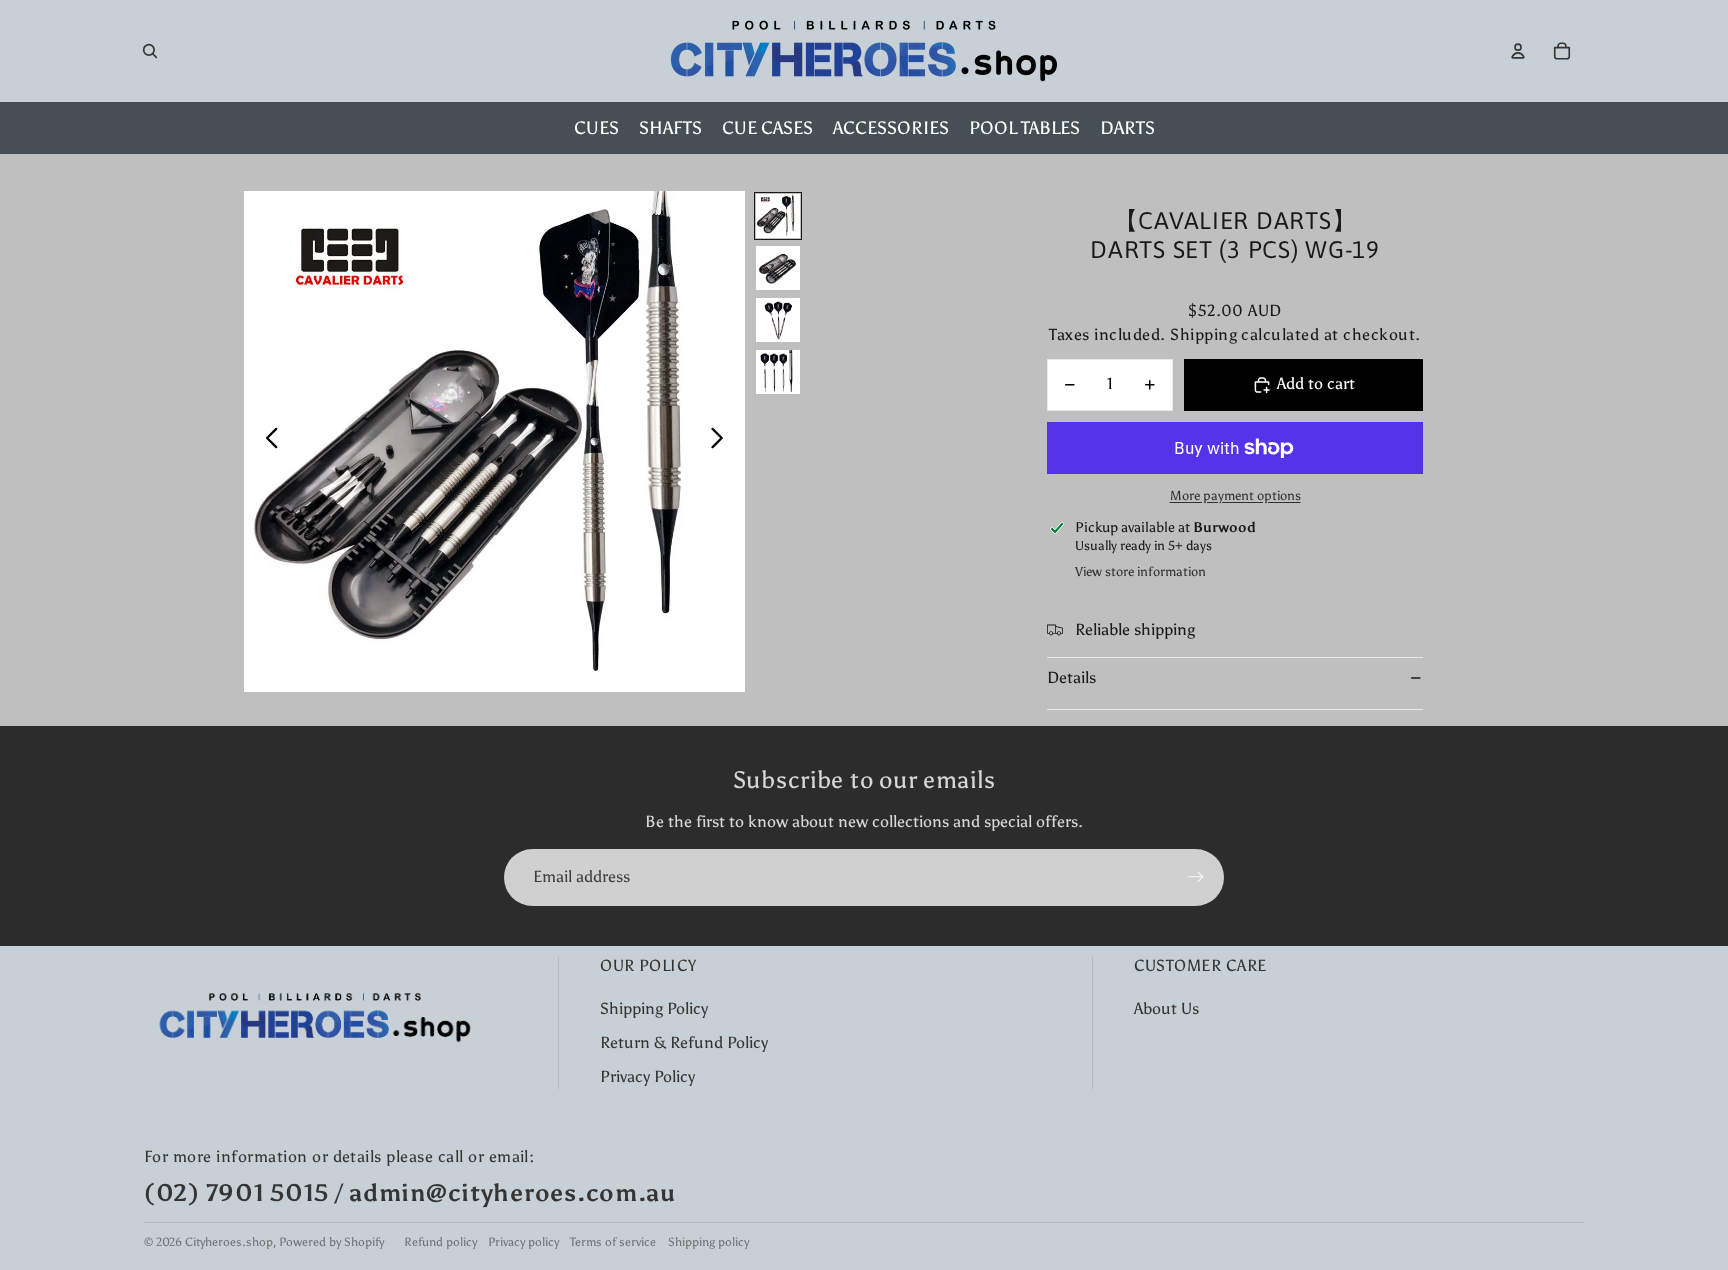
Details (1071, 677)
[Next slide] (722, 442)
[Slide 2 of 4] (778, 268)
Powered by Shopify (331, 1242)
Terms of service (613, 1242)
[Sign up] (1196, 877)
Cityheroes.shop (229, 1242)
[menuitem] (596, 128)
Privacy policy (523, 1242)
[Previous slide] (266, 442)
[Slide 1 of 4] (778, 216)
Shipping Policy (654, 1008)
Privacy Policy (647, 1076)
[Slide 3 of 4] (778, 320)
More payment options (1235, 495)
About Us (1166, 1008)
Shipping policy (708, 1242)
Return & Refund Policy (684, 1042)
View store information (1140, 571)
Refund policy (440, 1242)
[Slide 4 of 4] (778, 372)
